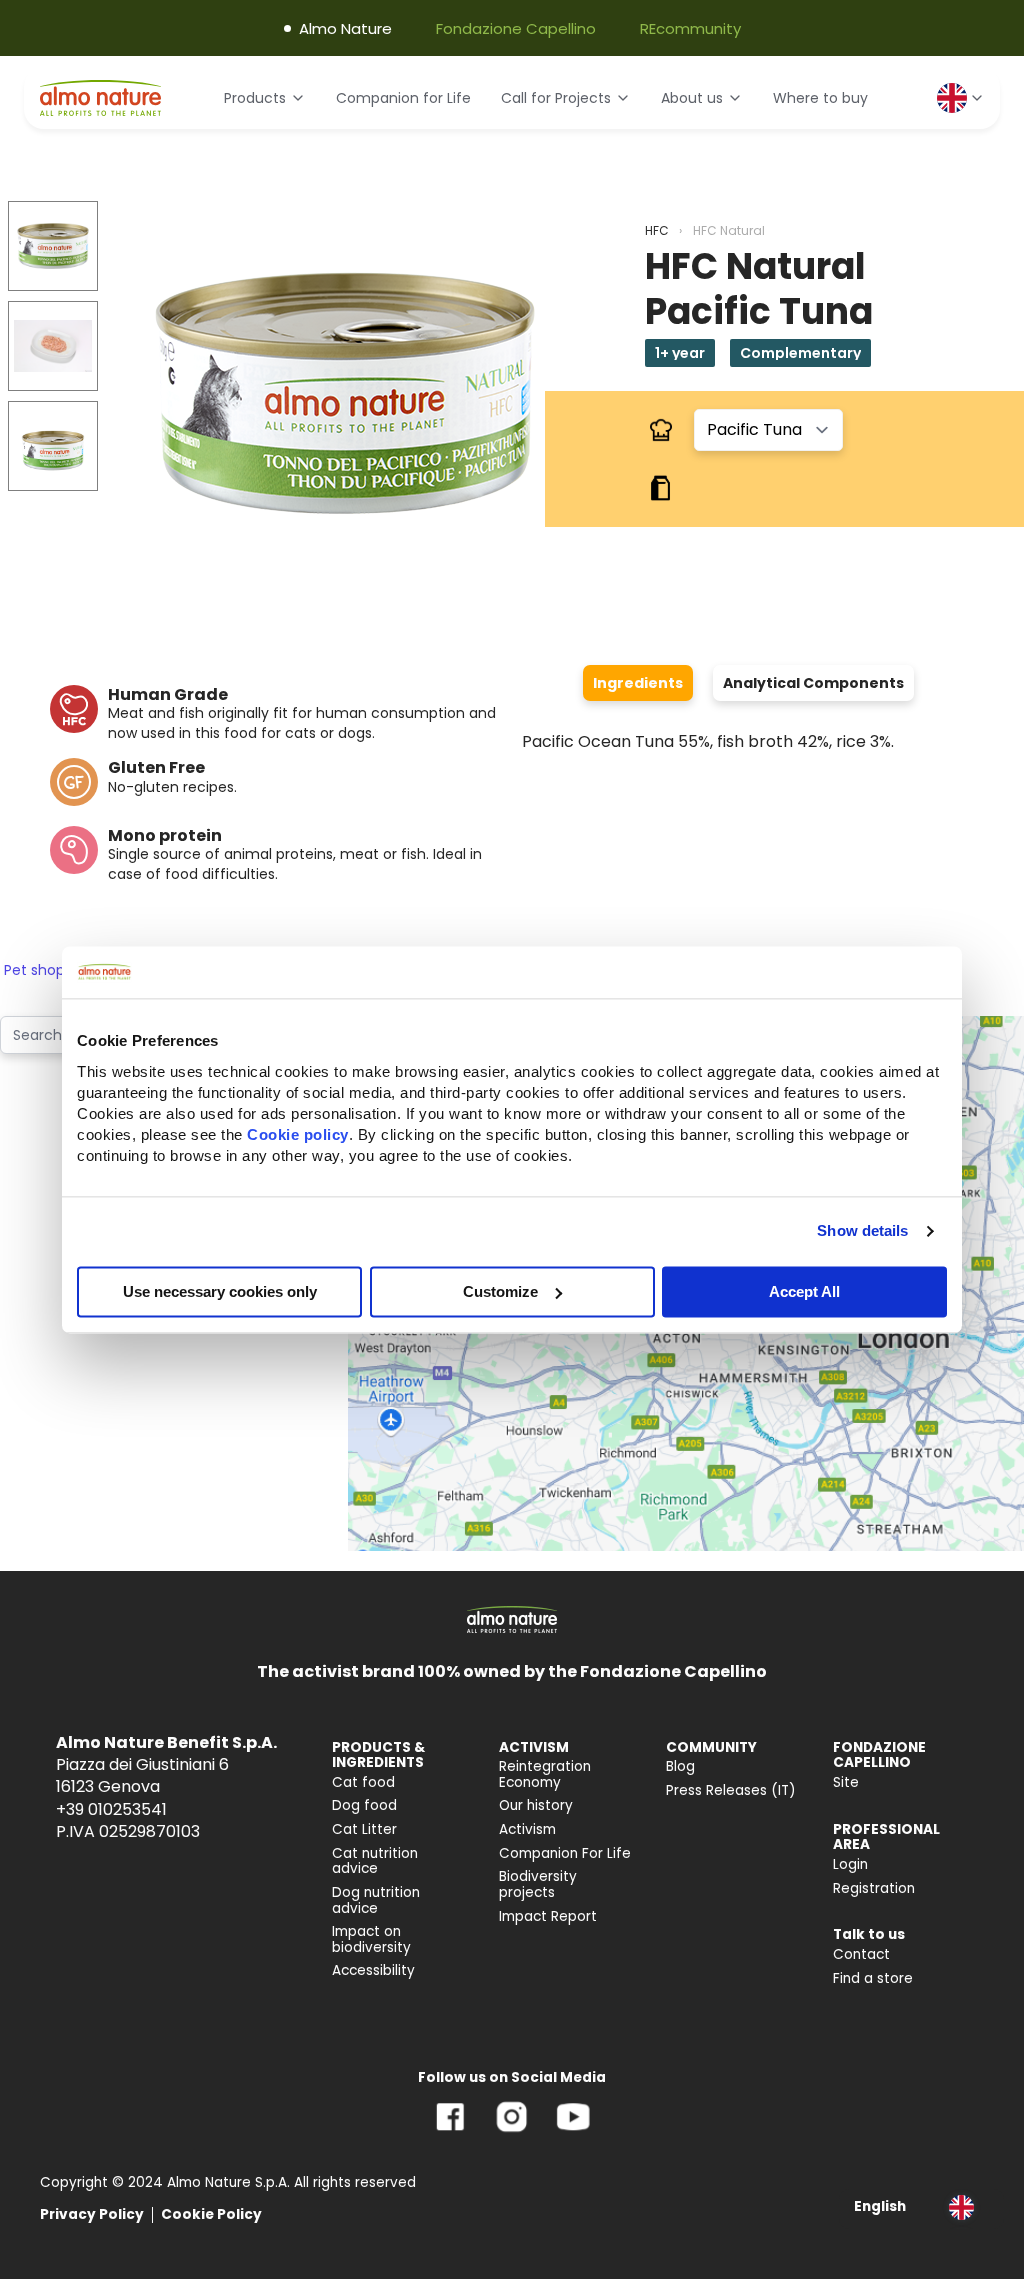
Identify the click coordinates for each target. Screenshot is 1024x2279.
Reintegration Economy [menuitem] (545, 1774)
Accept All (804, 1291)
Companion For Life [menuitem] (565, 1853)
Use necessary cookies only (220, 1291)
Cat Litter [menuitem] (364, 1829)
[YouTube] (573, 2131)
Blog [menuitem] (680, 1766)
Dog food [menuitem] (364, 1805)
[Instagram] (511, 2131)
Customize (500, 1291)
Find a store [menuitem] (873, 1978)
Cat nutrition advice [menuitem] (375, 1861)
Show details (862, 1230)
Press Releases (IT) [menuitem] (731, 1790)
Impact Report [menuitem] (548, 1916)
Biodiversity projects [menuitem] (538, 1884)
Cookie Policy (211, 2214)
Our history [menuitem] (536, 1805)
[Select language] (961, 98)
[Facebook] (450, 2131)
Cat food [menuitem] (363, 1782)
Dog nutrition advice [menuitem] (376, 1900)
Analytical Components (813, 683)
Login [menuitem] (850, 1864)
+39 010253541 (111, 1809)
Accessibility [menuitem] (373, 1970)
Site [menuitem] (846, 1782)
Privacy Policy (92, 2214)
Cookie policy (298, 1134)
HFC (657, 230)
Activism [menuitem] (527, 1829)
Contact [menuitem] (861, 1954)
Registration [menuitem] (874, 1888)
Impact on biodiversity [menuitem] (371, 1939)
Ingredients (638, 683)
